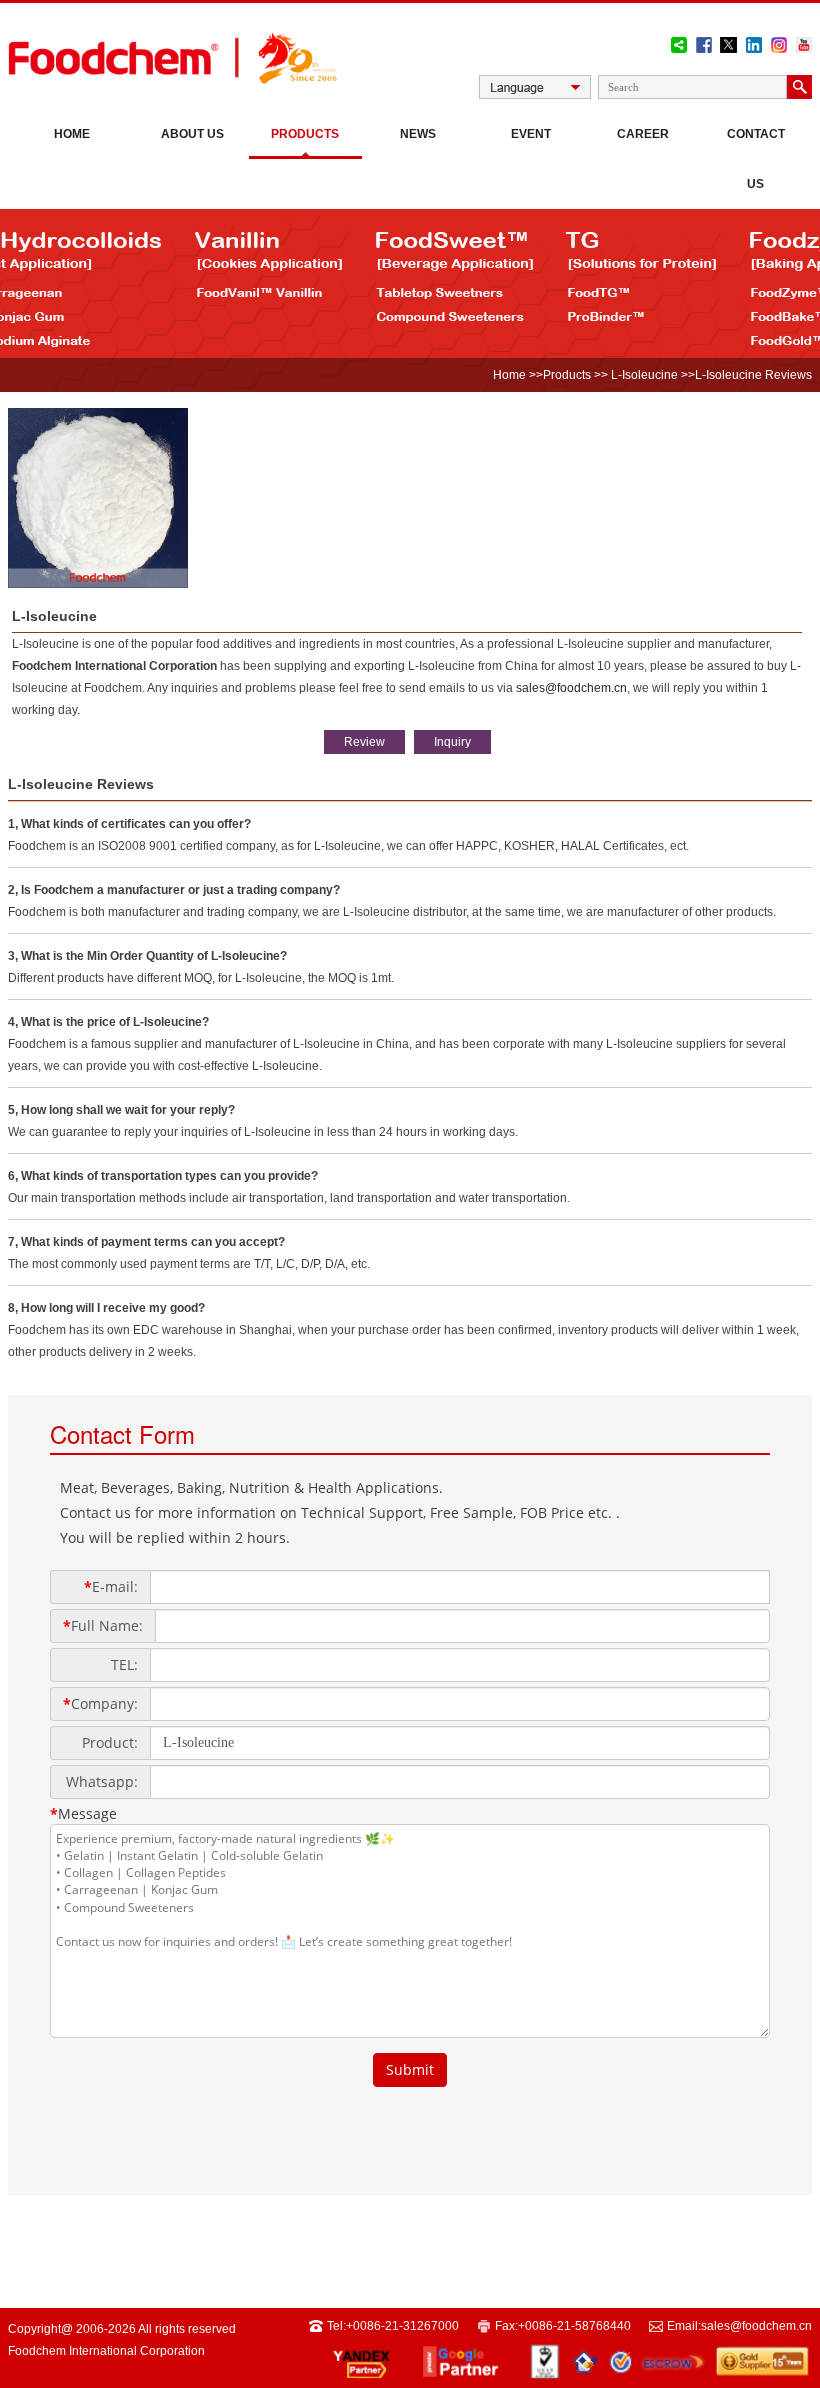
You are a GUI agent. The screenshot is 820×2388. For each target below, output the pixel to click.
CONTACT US (756, 159)
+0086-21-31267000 (402, 2326)
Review (364, 742)
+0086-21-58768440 (574, 2326)
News (418, 134)
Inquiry (452, 742)
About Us (192, 134)
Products (305, 134)
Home (72, 134)
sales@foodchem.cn (571, 688)
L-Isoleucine (643, 375)
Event (531, 134)
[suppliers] (98, 584)
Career (643, 134)
